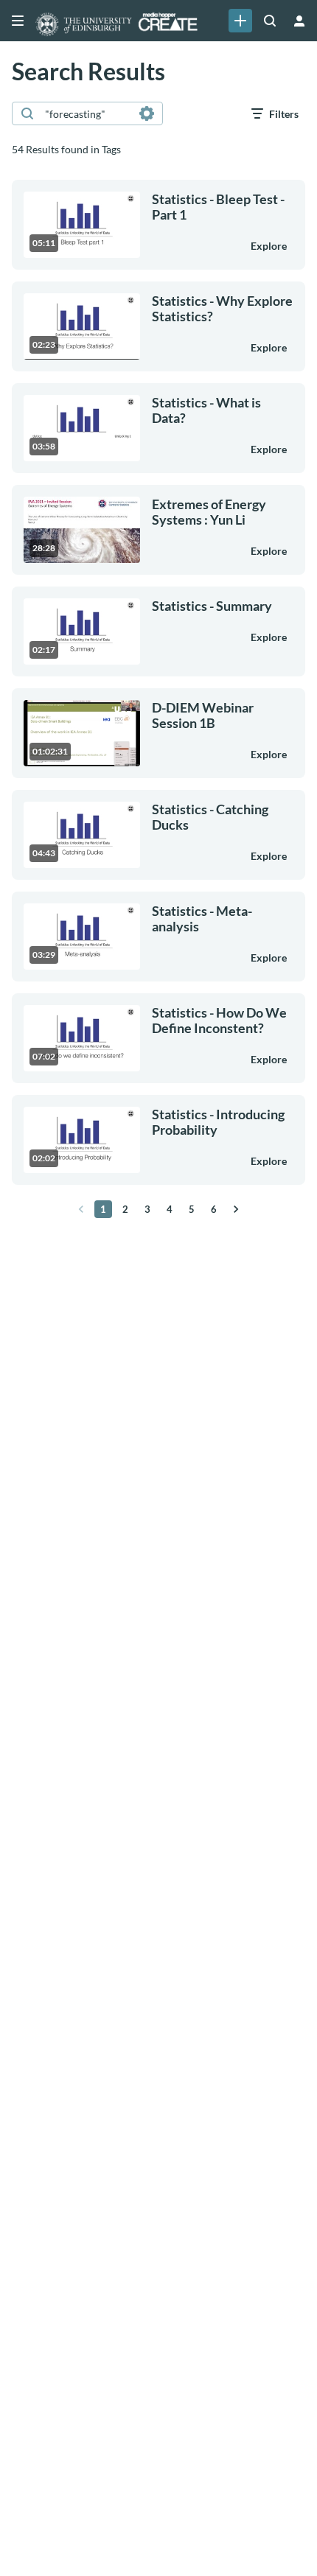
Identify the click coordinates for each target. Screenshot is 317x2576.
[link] (240, 21)
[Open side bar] (18, 21)
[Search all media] (270, 21)
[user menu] (299, 21)
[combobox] (87, 113)
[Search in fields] (147, 113)
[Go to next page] (236, 1209)
